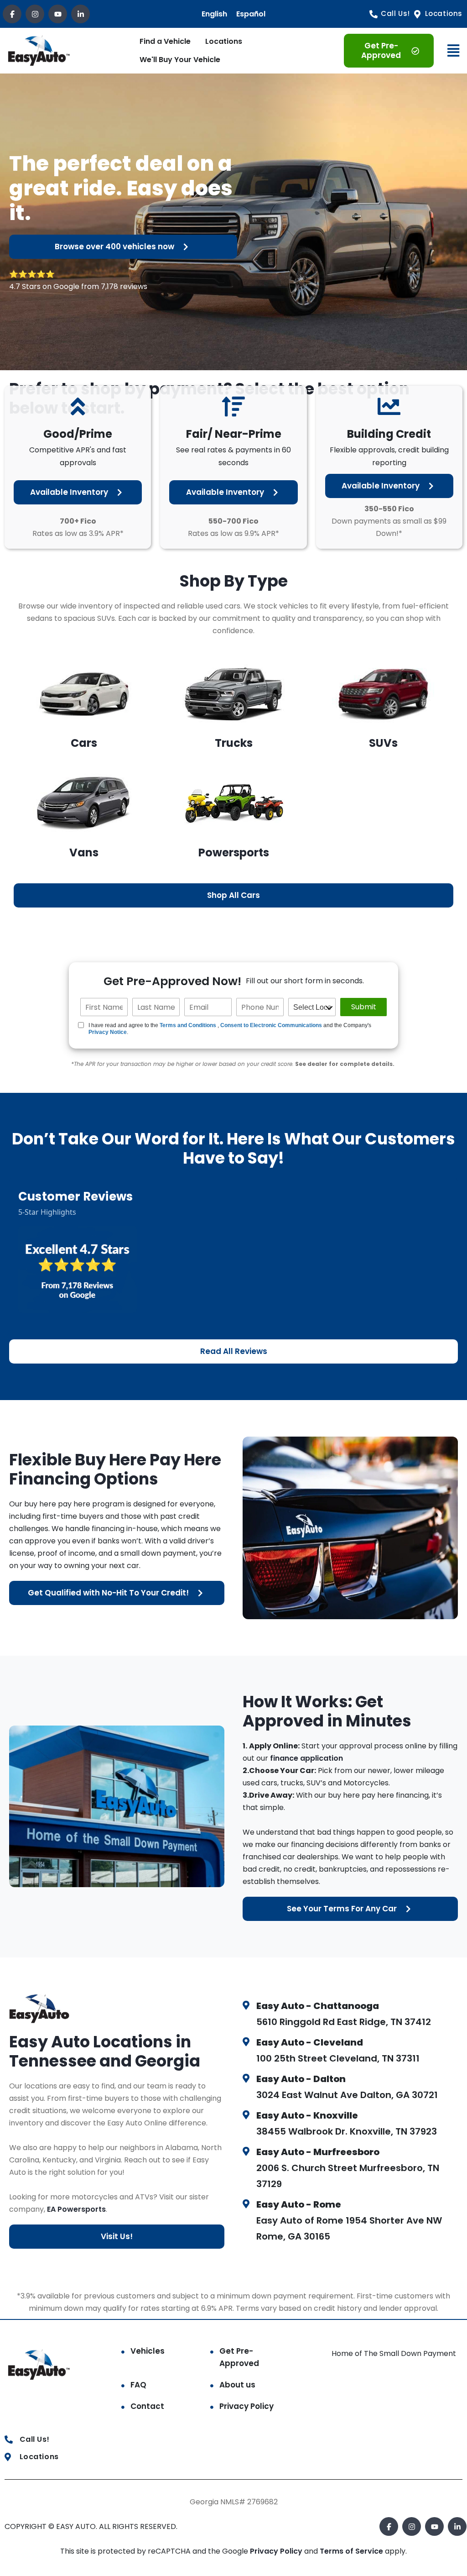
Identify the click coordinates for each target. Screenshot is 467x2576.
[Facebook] (12, 14)
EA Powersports (76, 2209)
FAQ (138, 2385)
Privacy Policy (246, 2406)
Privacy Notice (108, 1032)
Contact (147, 2406)
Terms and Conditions (188, 1025)
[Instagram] (35, 14)
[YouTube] (58, 14)
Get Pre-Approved (239, 2357)
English (214, 14)
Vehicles (148, 2351)
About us (237, 2385)
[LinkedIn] (80, 14)
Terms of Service (352, 2551)
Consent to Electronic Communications (271, 1025)
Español (251, 14)
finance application (306, 1758)
